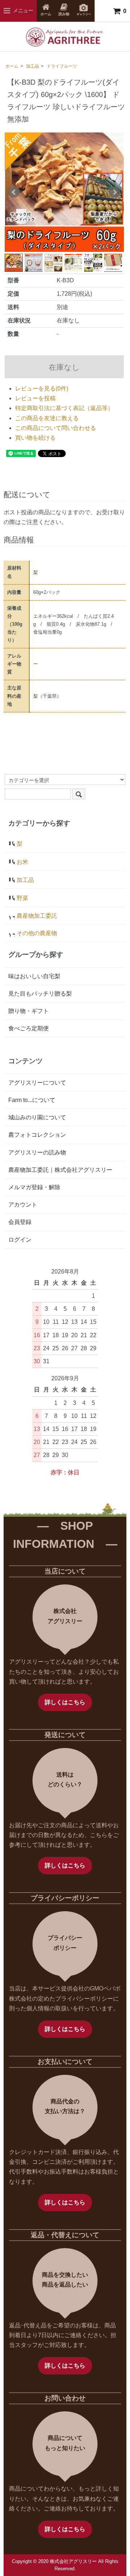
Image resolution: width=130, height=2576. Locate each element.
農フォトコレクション (37, 1135)
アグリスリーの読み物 (37, 1152)
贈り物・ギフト (29, 1011)
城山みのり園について (37, 1117)
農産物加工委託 (37, 916)
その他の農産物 (37, 933)
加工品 (32, 66)
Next (114, 192)
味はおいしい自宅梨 (34, 976)
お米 (22, 862)
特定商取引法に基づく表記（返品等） (64, 408)
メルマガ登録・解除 (34, 1187)
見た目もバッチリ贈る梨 (40, 994)
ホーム (12, 66)
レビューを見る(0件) (42, 388)
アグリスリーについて (37, 1083)
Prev (14, 192)
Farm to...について (32, 1100)
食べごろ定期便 (29, 1028)
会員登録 (20, 1222)
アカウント (23, 1205)
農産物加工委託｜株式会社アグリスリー (60, 1170)
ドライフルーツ (62, 66)
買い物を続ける (35, 438)
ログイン (20, 1240)
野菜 (22, 898)
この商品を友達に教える (47, 418)
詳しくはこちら (65, 1702)
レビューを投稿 (35, 398)
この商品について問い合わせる (56, 428)
